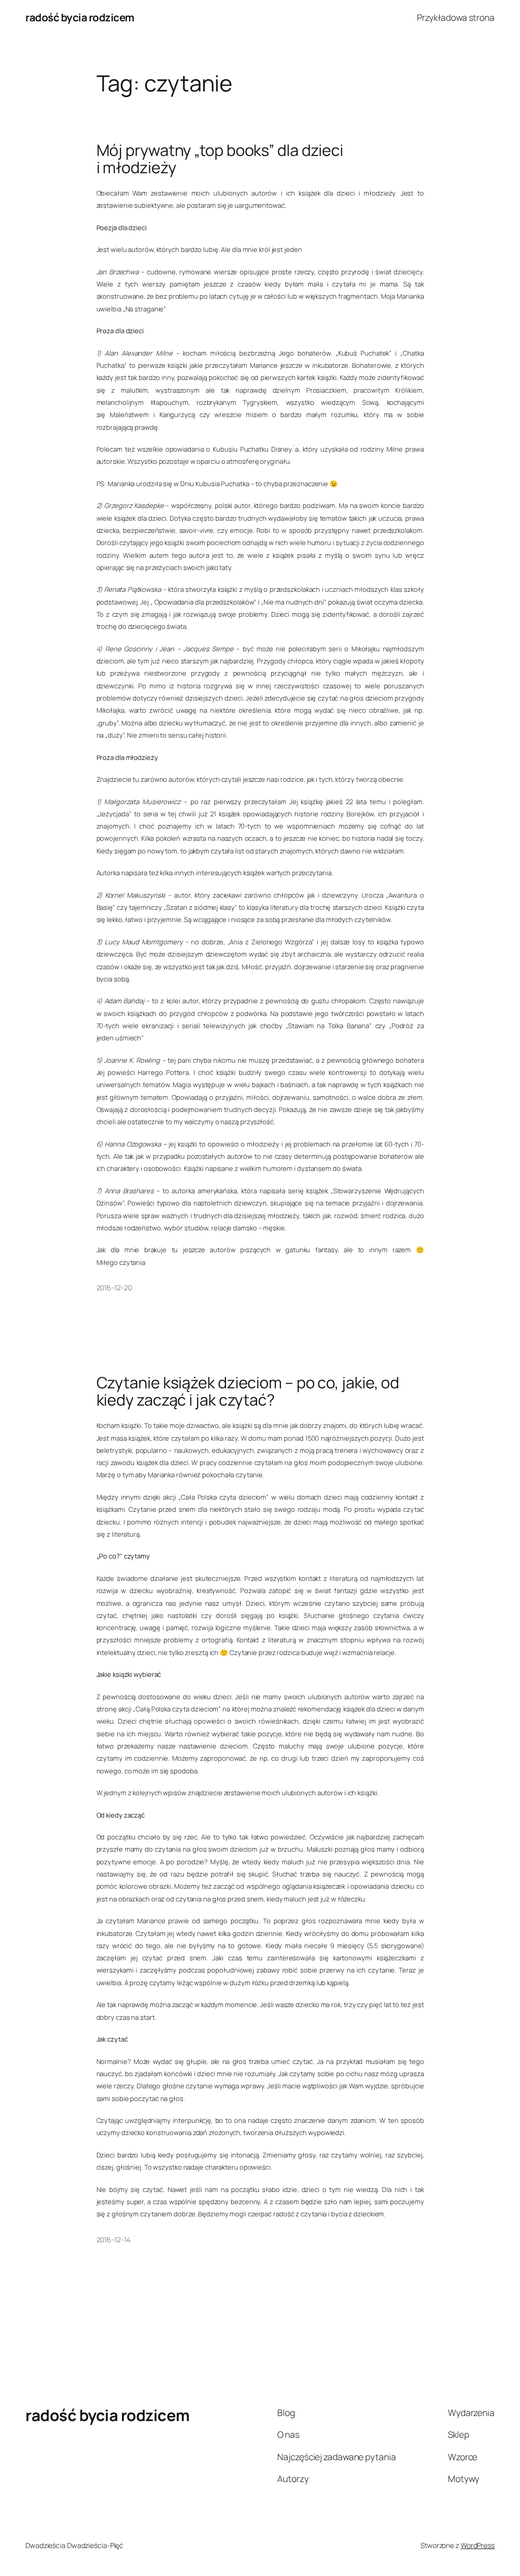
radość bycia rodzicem (80, 17)
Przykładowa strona (456, 17)
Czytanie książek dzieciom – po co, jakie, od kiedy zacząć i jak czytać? (248, 1391)
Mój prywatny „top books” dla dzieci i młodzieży (220, 159)
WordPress (478, 2545)
